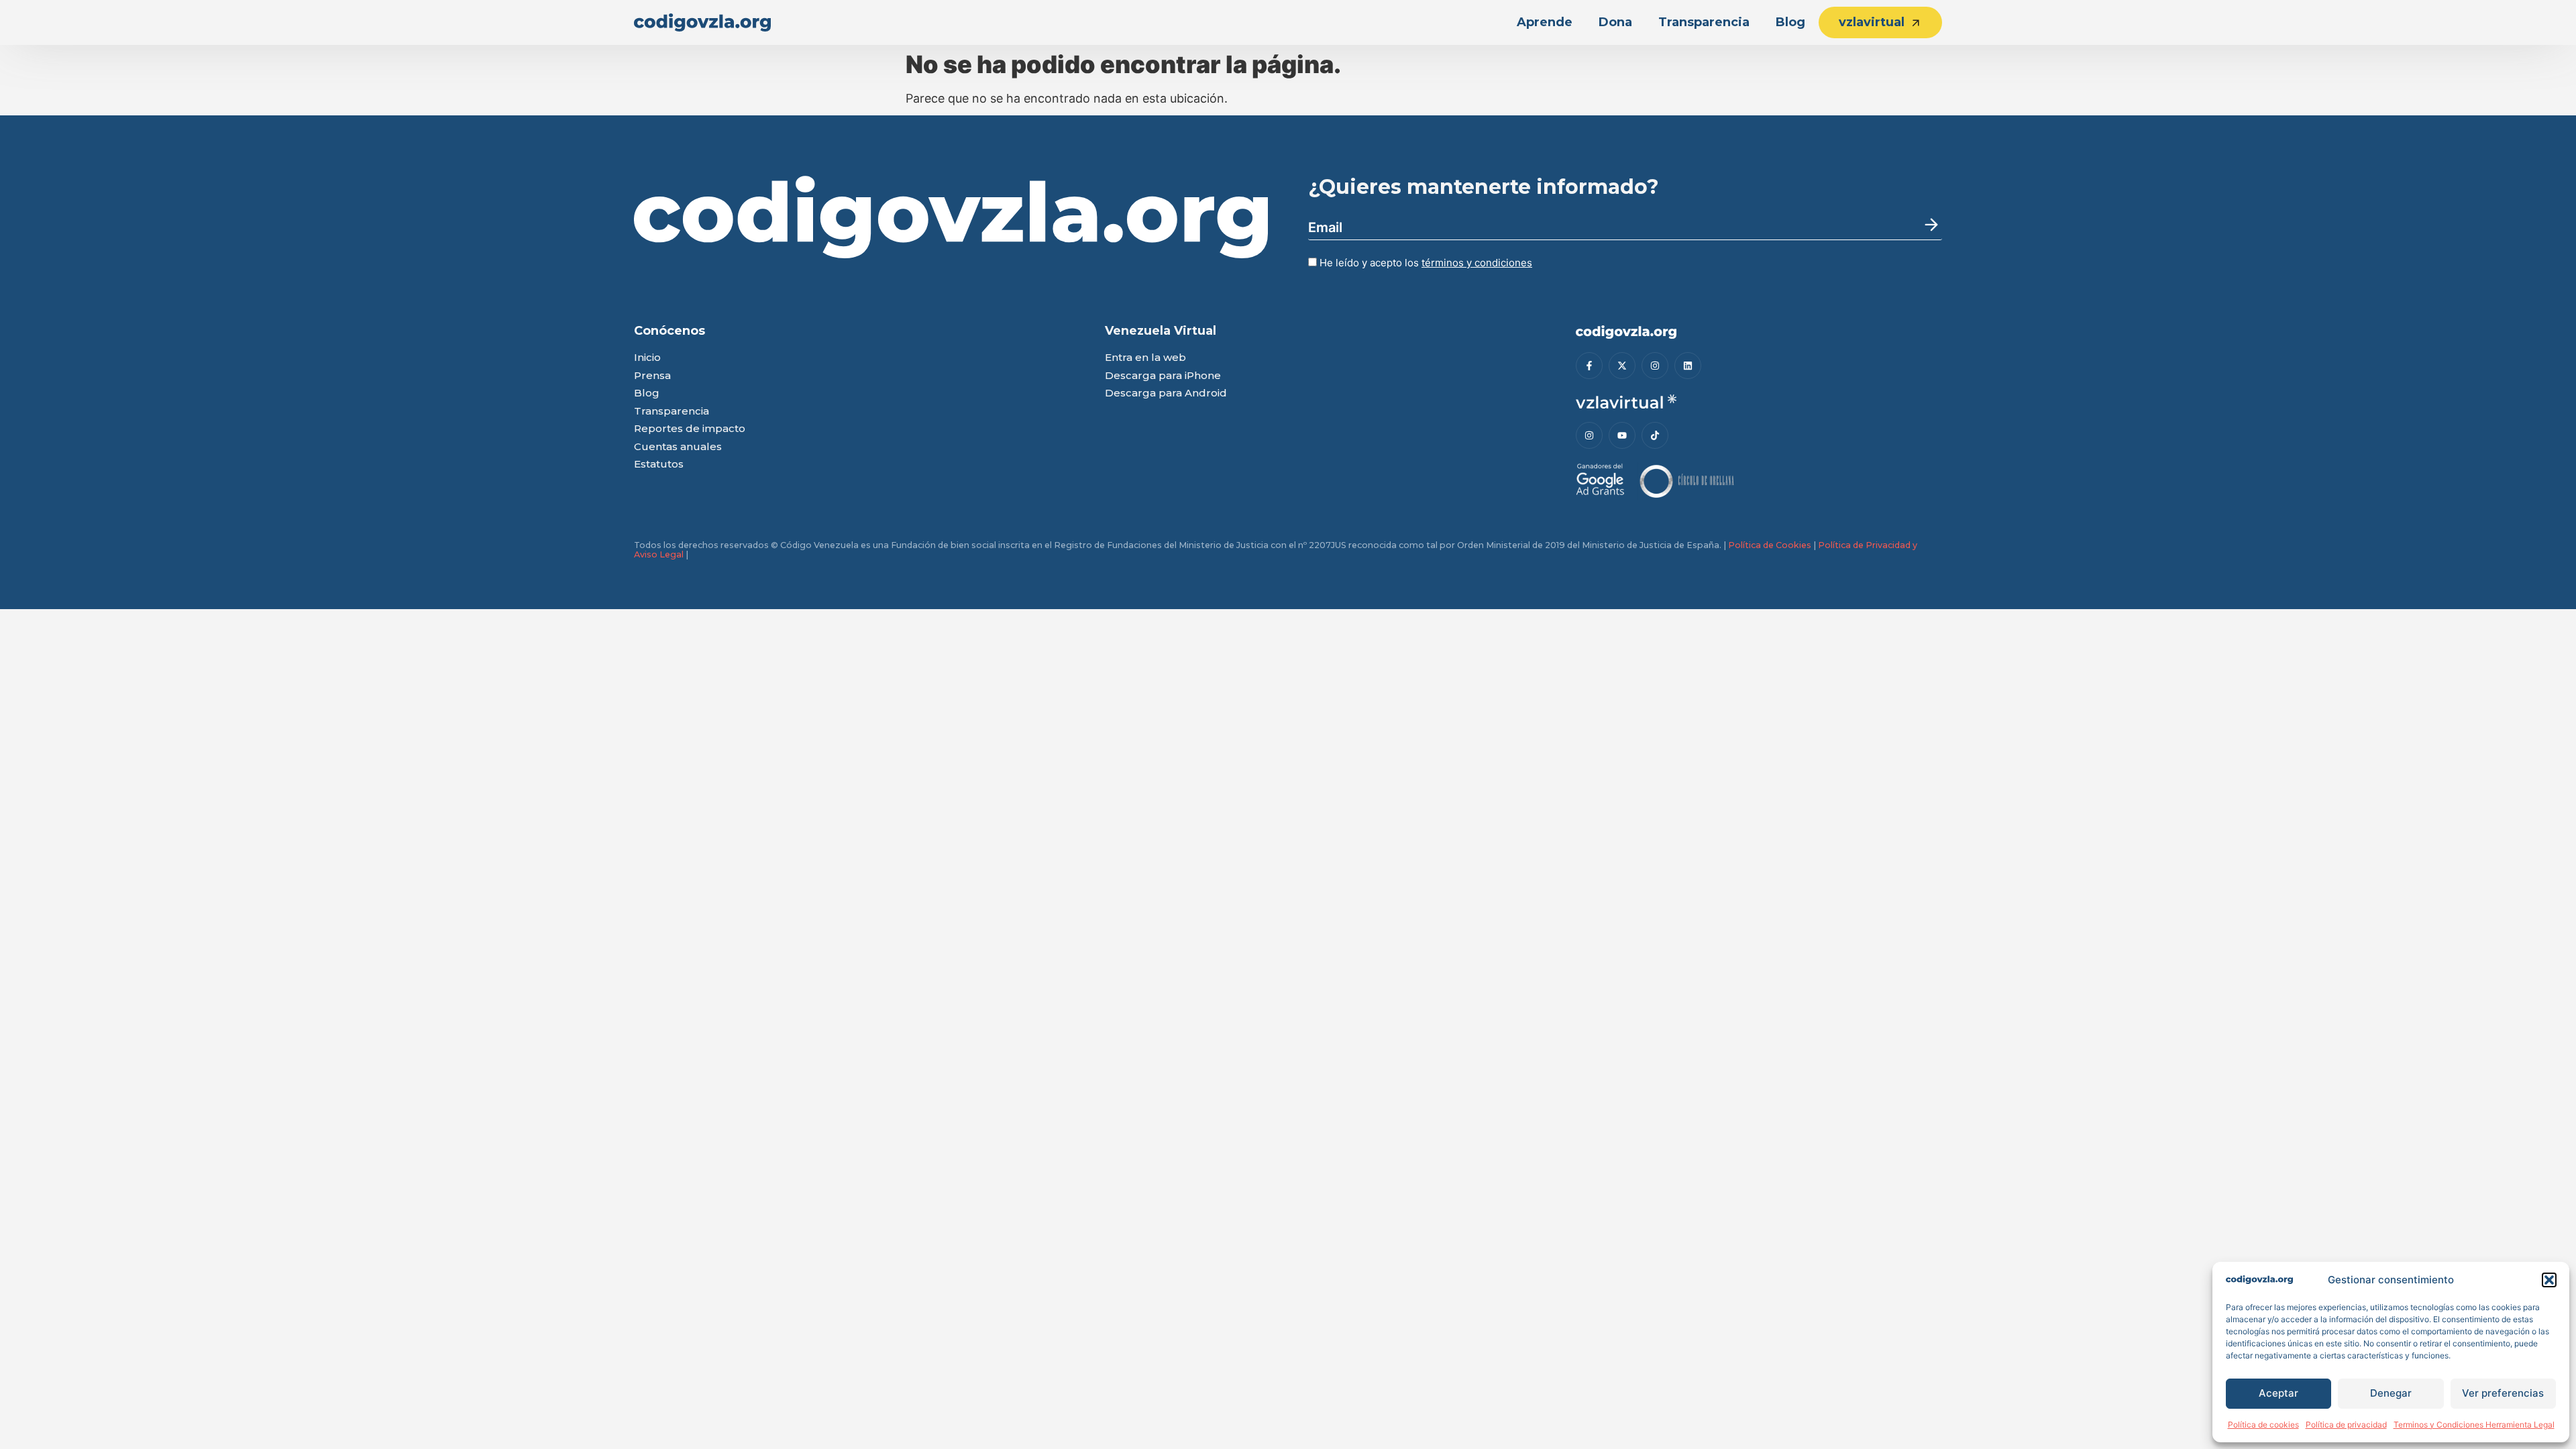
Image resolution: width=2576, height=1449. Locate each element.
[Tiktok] (1655, 435)
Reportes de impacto (690, 429)
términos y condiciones (1477, 263)
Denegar (2391, 1393)
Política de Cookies (1770, 545)
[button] (2549, 1280)
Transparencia (1704, 22)
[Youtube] (1622, 435)
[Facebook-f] (1589, 366)
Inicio (647, 358)
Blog (1790, 22)
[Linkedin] (1688, 366)
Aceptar (2278, 1393)
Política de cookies (2263, 1425)
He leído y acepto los (1425, 263)
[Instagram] (1655, 366)
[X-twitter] (1622, 366)
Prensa (652, 376)
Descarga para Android (1166, 393)
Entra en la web (1145, 358)
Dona (1615, 22)
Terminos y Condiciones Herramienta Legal (2474, 1425)
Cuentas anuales (678, 447)
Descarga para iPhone (1163, 376)
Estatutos (659, 465)
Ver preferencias (2503, 1393)
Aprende (1545, 22)
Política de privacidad (2346, 1425)
